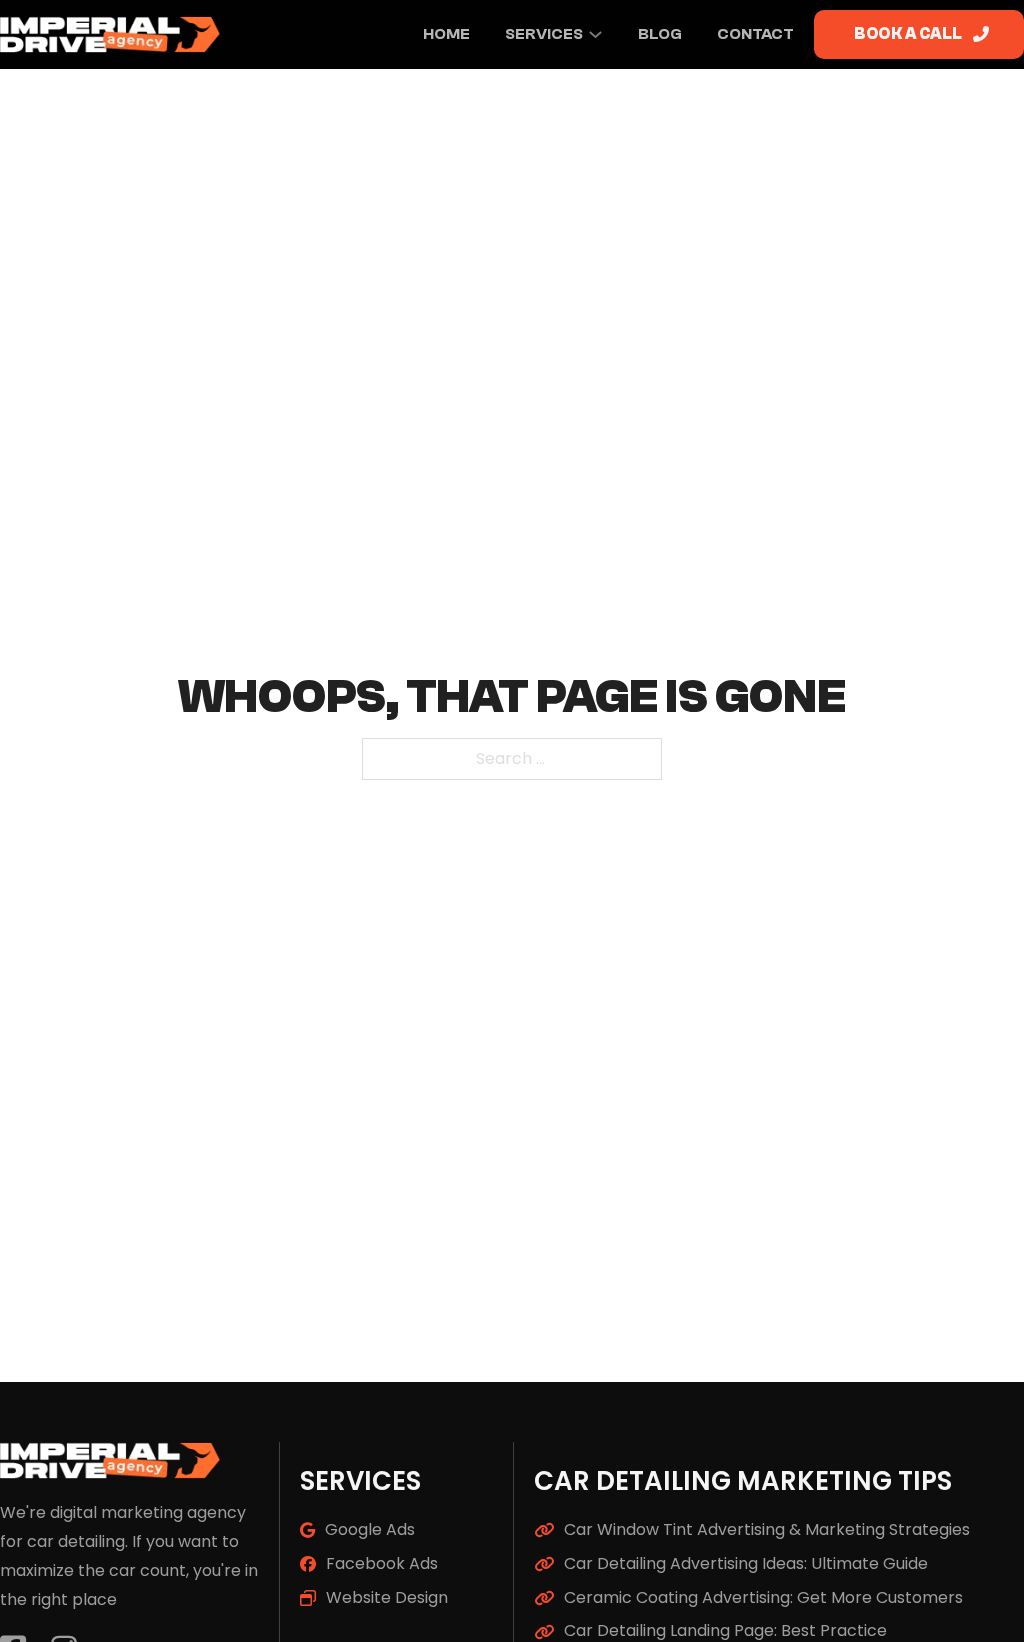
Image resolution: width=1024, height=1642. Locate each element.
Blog (660, 34)
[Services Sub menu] (595, 34)
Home (446, 34)
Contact (755, 34)
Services (544, 34)
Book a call (908, 34)
